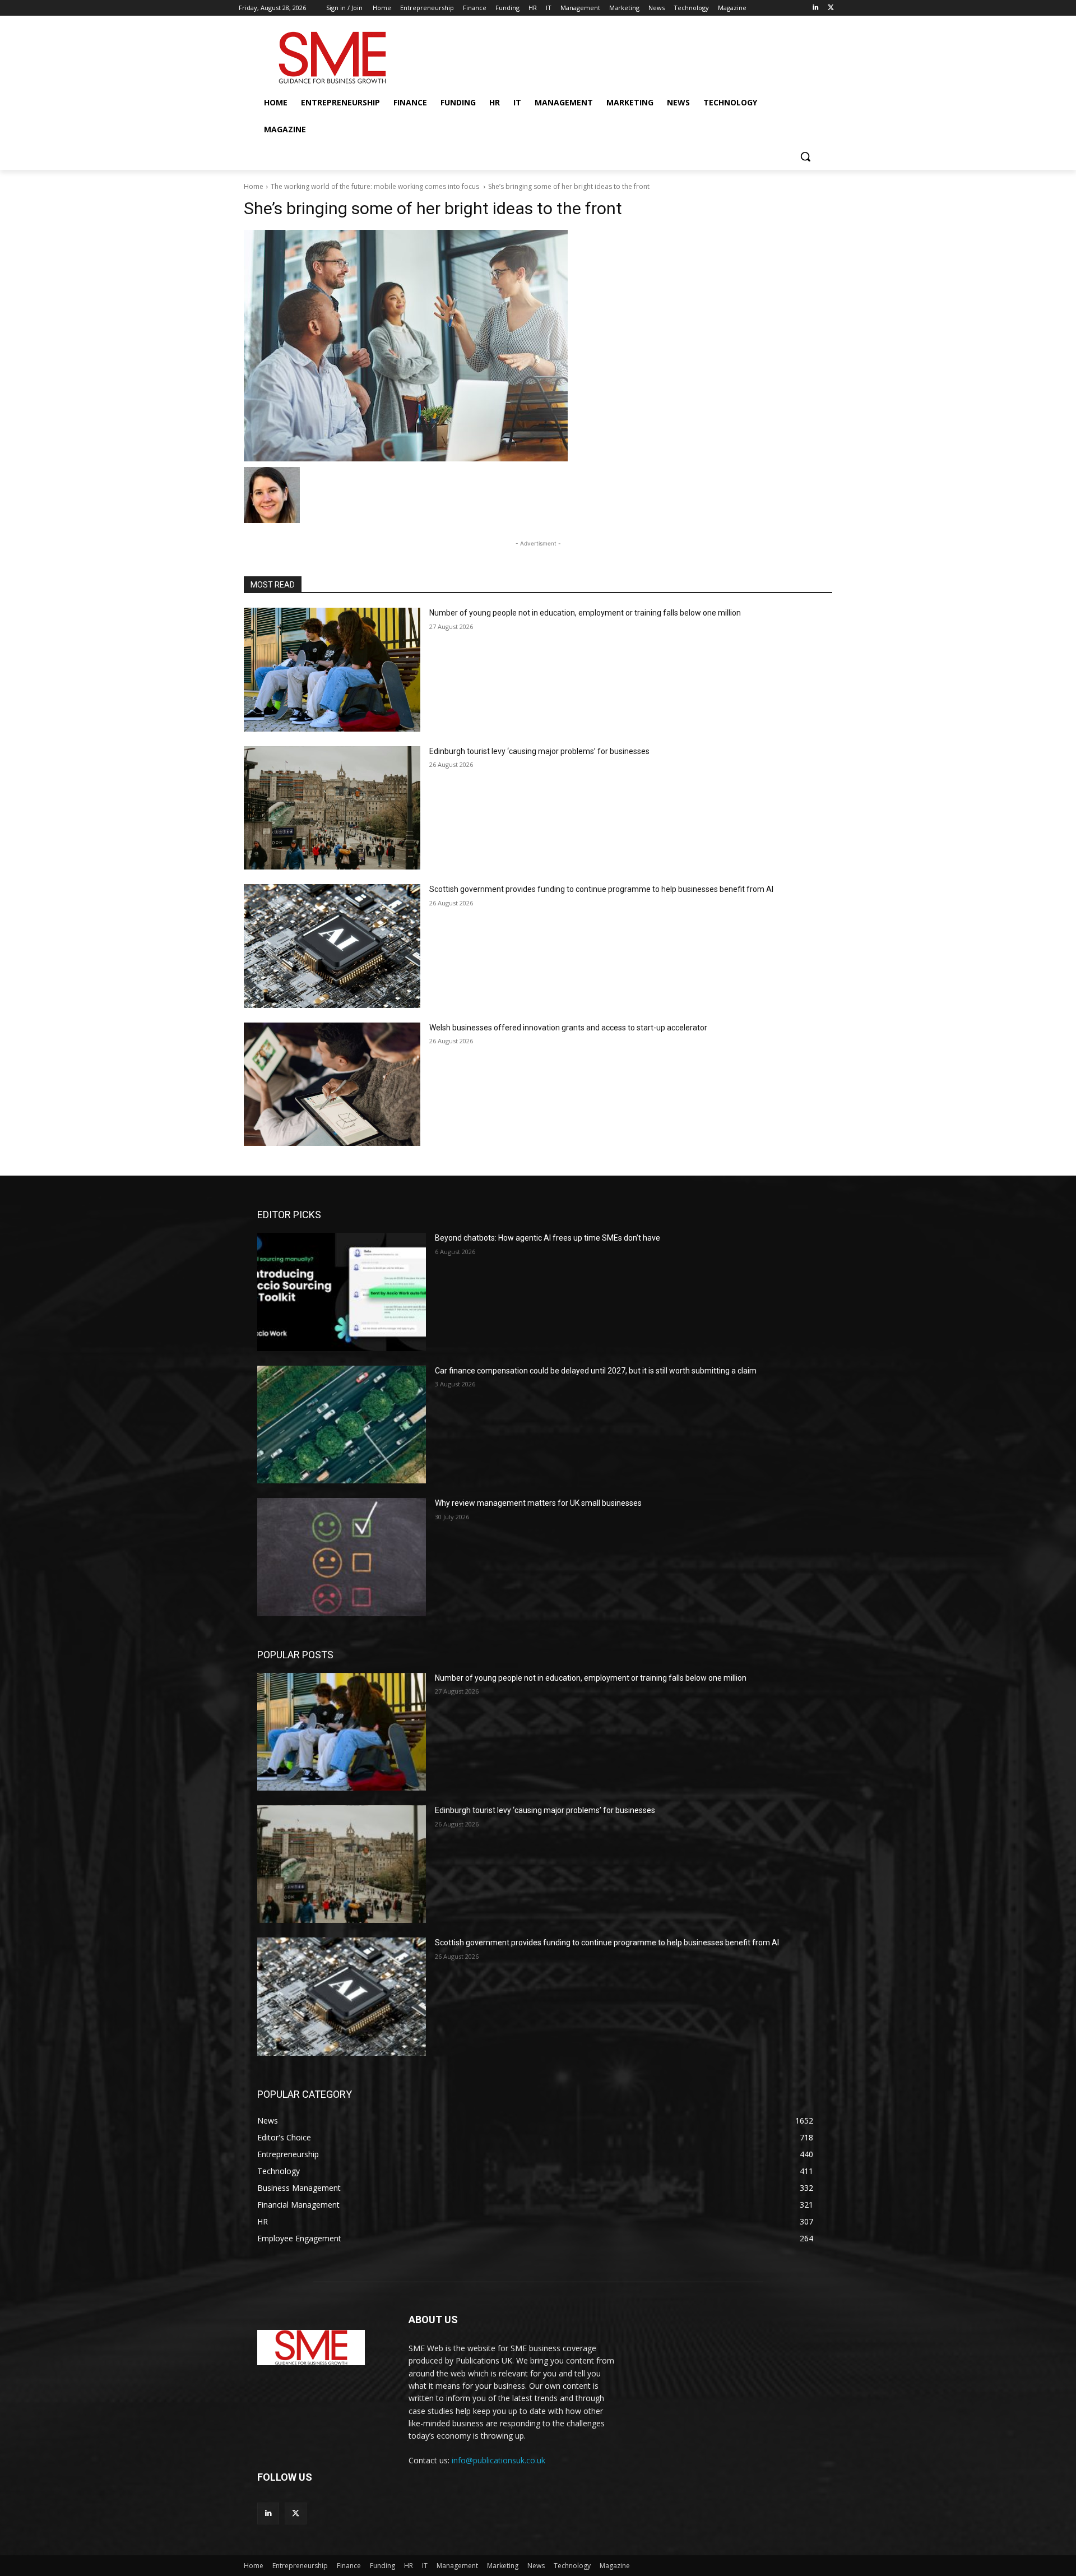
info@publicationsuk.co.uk (498, 2460)
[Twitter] (831, 8)
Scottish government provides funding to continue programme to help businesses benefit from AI (601, 889)
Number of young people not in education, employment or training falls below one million (585, 613)
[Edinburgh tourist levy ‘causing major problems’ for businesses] (332, 808)
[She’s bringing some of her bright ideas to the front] (538, 346)
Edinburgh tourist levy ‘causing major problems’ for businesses (539, 751)
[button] (805, 156)
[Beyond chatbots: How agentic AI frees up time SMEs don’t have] (342, 1292)
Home (254, 186)
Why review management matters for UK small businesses (538, 1503)
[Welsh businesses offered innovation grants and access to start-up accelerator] (332, 1084)
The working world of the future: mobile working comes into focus (376, 186)
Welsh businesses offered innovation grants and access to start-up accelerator (568, 1028)
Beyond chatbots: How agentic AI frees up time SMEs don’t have (548, 1238)
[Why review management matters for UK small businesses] (342, 1557)
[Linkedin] (815, 8)
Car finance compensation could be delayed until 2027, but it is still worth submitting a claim (596, 1371)
